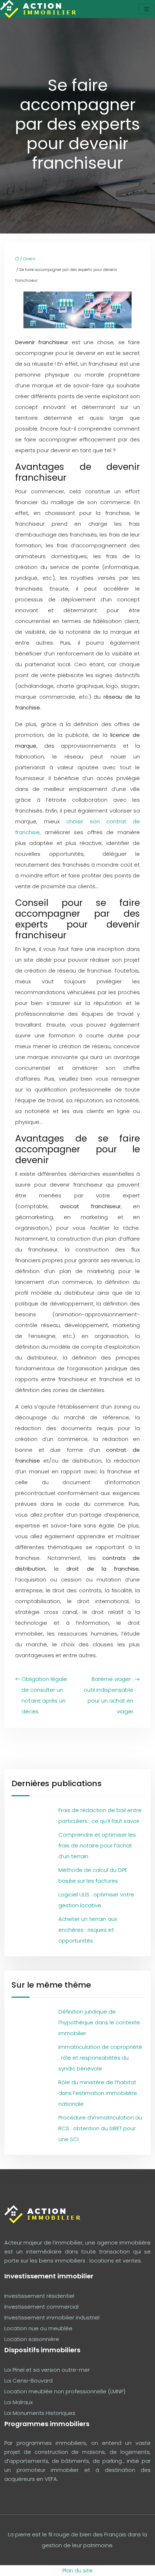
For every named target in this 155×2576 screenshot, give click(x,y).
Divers (29, 259)
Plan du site (77, 2570)
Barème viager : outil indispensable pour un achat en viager (108, 1695)
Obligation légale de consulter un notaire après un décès (44, 1695)
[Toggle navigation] (147, 9)
